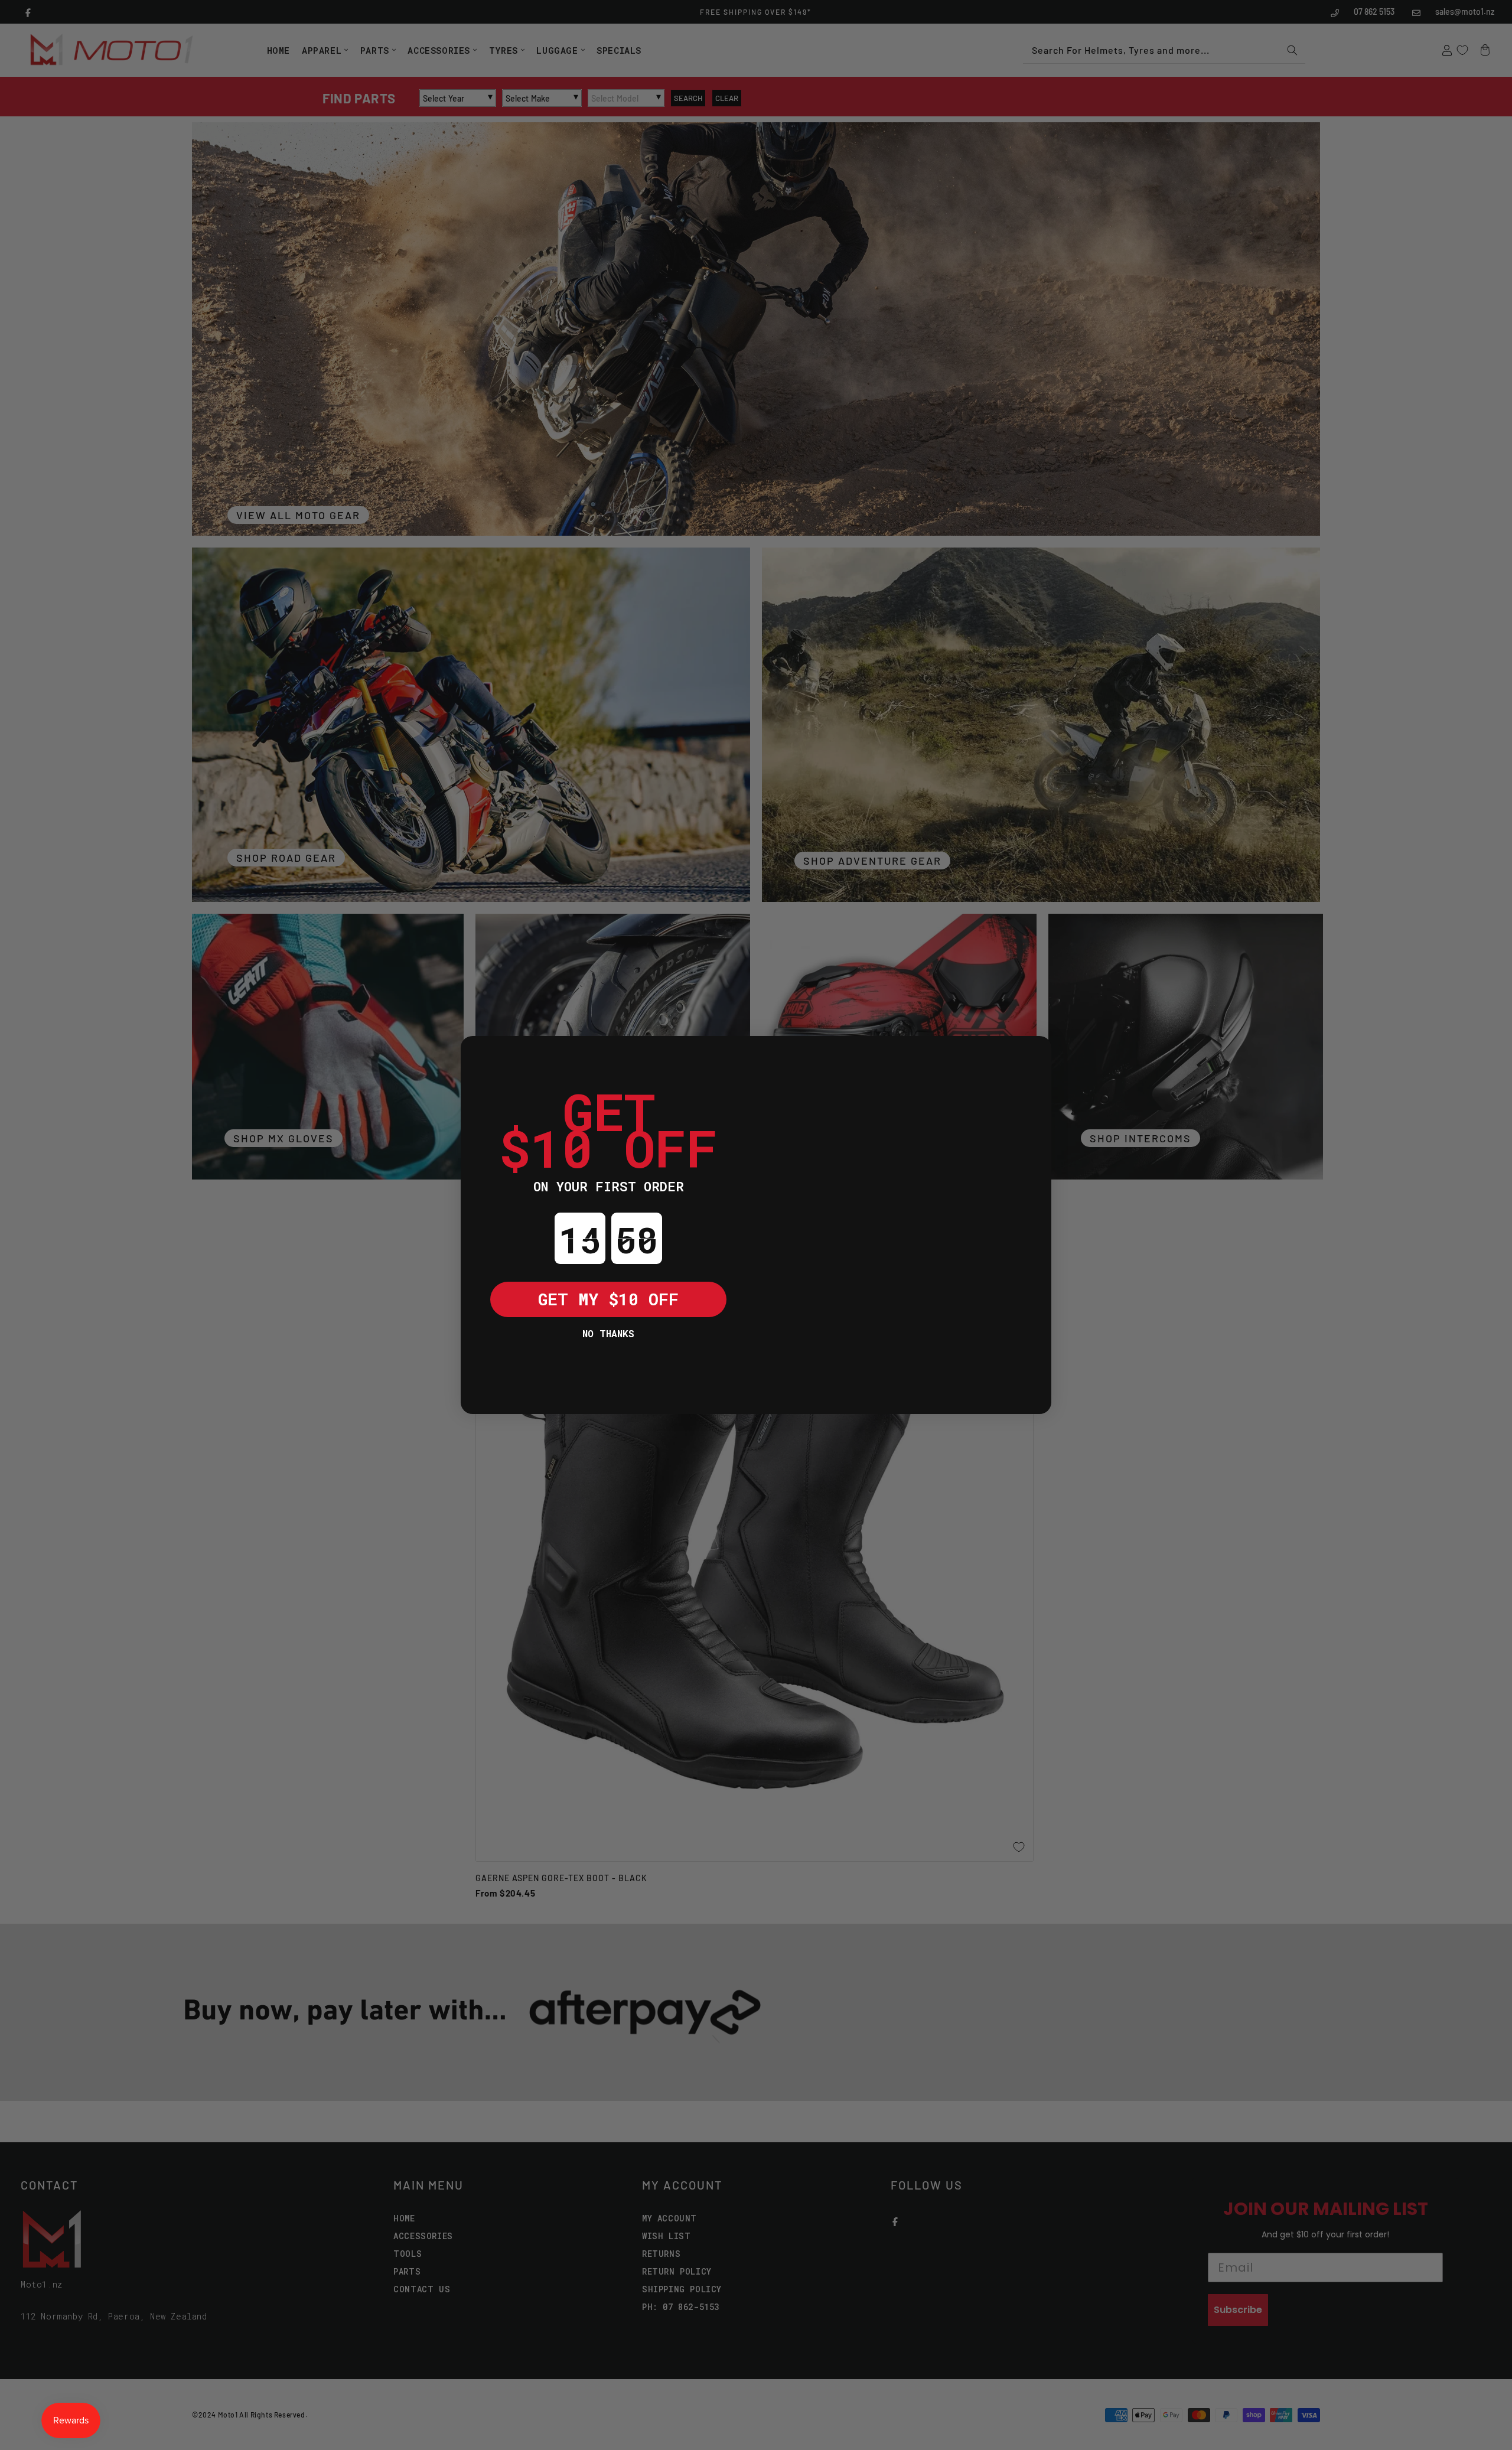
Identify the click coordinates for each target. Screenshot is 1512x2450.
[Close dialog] (478, 1054)
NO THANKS (608, 1333)
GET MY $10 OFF (608, 1299)
